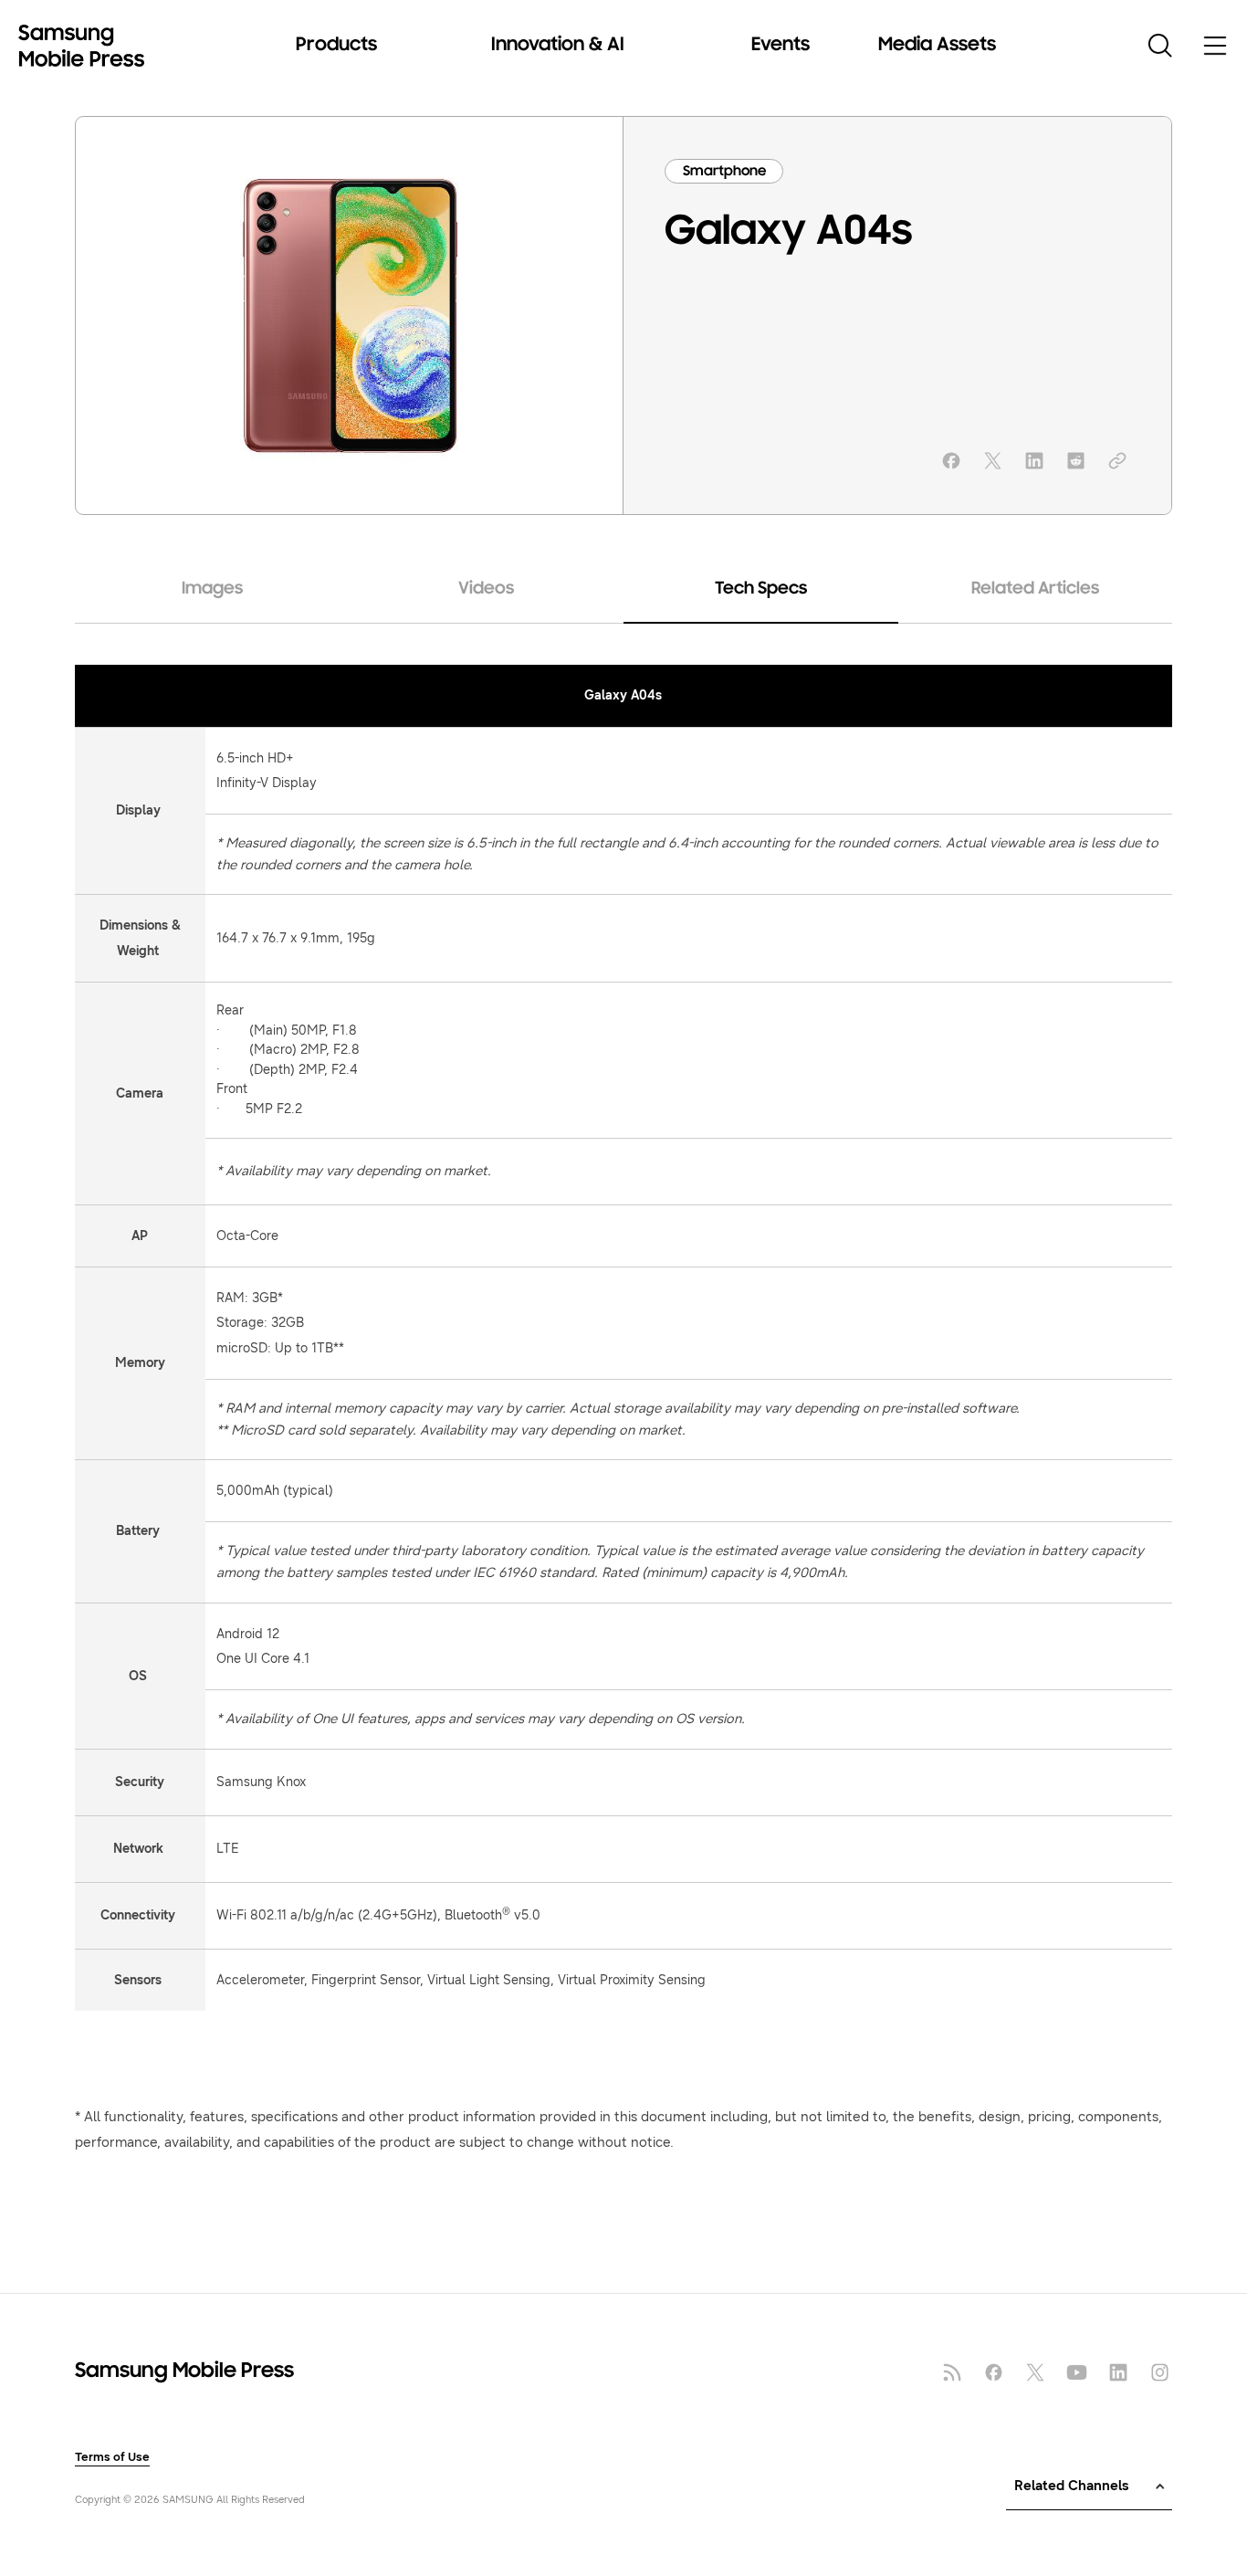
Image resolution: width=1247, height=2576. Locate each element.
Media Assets (937, 46)
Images (212, 589)
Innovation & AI (558, 46)
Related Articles (1035, 589)
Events (781, 46)
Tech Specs (761, 589)
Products (336, 46)
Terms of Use (112, 2458)
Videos (486, 589)
